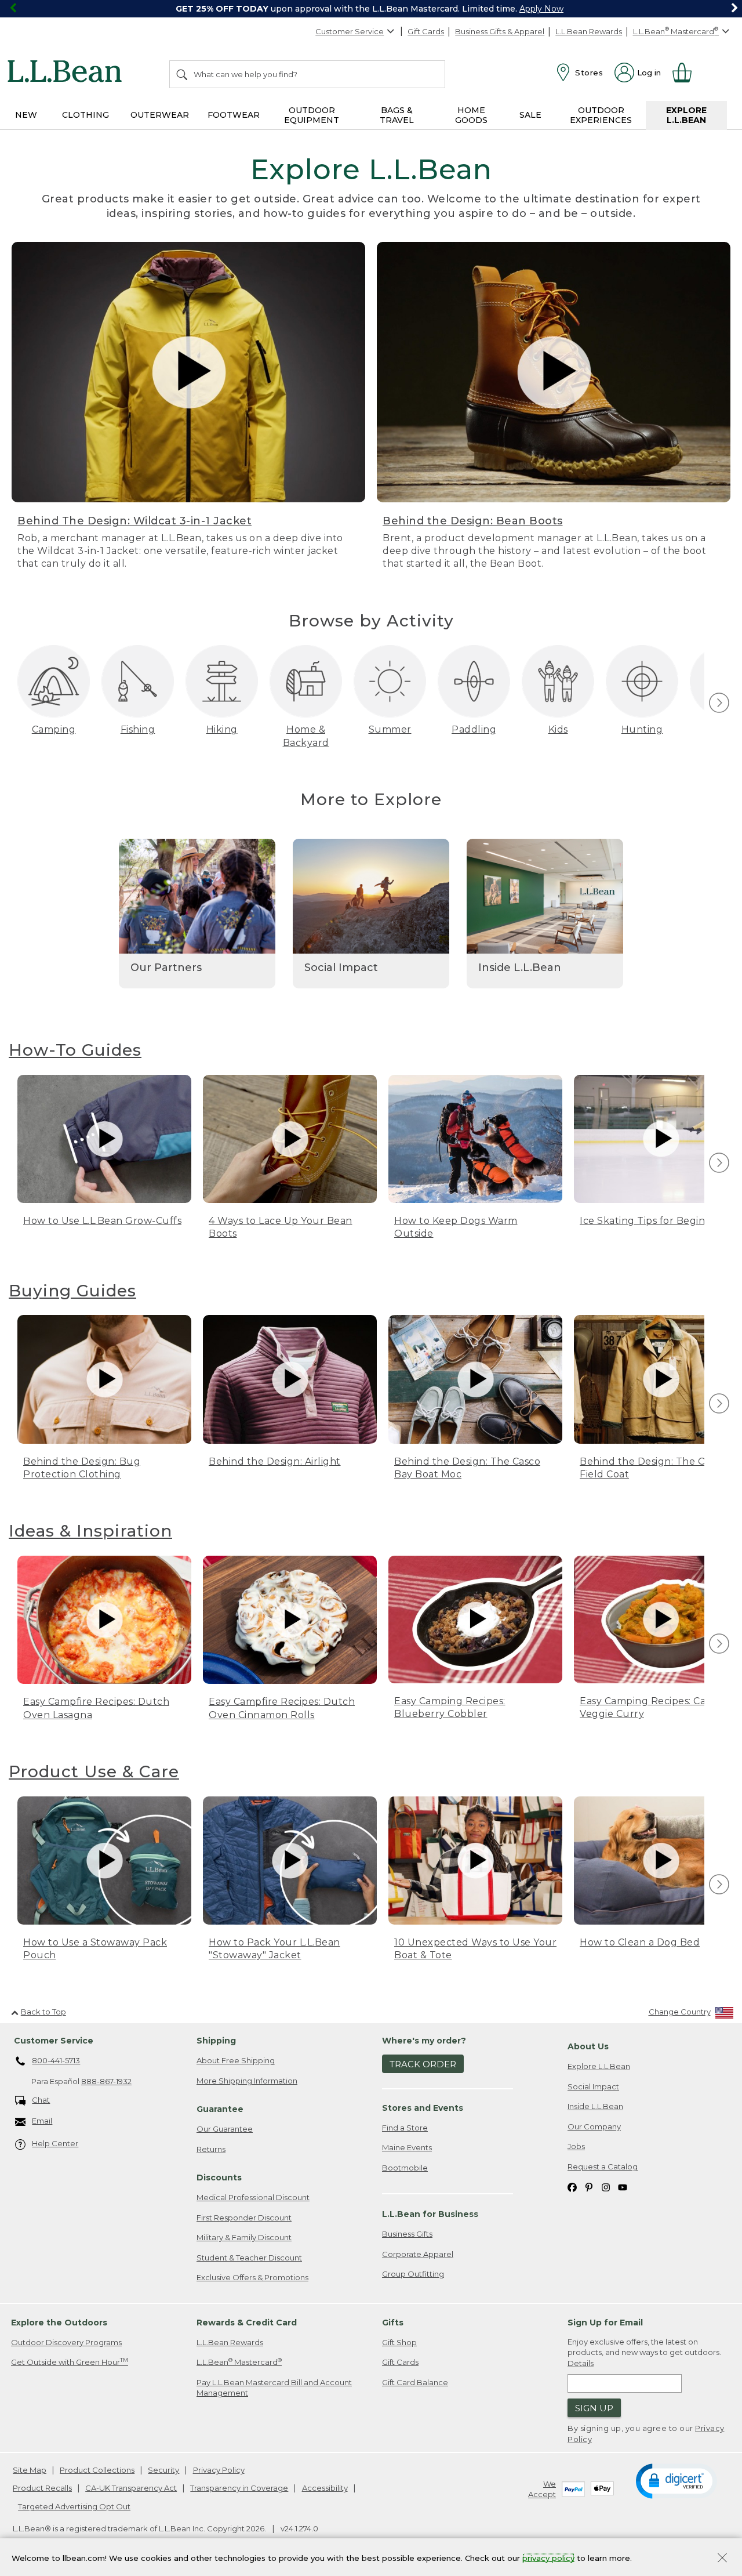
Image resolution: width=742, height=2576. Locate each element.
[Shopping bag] (687, 73)
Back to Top (43, 2012)
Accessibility (325, 2488)
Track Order (423, 2064)
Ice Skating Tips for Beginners (653, 1221)
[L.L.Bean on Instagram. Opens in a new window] (606, 2187)
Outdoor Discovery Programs (66, 2342)
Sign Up (594, 2408)
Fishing (138, 729)
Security (163, 2470)
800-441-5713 (56, 2060)
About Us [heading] (588, 2046)
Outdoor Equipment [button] (312, 115)
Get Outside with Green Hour (70, 2362)
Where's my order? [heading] (424, 2041)
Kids (558, 729)
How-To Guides (75, 1050)
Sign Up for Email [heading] (605, 2323)
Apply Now (541, 9)
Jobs (576, 2146)
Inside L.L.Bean (595, 2106)
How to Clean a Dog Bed (640, 1942)
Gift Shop (399, 2342)
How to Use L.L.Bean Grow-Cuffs (102, 1221)
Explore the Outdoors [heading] (59, 2323)
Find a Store (405, 2128)
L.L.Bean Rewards (589, 31)
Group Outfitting (413, 2274)
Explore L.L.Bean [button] (686, 115)
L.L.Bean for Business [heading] (430, 2214)
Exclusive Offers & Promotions (252, 2277)
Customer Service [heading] (54, 2041)
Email (42, 2121)
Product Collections (97, 2470)
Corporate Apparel (418, 2254)
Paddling (474, 729)
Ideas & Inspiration (90, 1531)
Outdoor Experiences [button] (601, 115)
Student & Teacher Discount (249, 2258)
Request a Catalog (603, 2166)
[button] (676, 2480)
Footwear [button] (234, 115)
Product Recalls (42, 2488)
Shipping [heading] (216, 2041)
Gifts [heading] (393, 2323)
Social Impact (593, 2086)
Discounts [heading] (219, 2178)
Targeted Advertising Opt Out (74, 2506)
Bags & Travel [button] (397, 115)
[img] (719, 703)
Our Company (594, 2126)
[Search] (183, 74)
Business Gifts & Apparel (500, 31)
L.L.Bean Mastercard (239, 2362)
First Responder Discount (244, 2218)
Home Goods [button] (471, 115)
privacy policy (548, 2557)
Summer (390, 729)
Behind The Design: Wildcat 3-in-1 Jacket (134, 521)
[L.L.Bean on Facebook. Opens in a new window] (572, 2187)
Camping (54, 729)
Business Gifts (407, 2234)
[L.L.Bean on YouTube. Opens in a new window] (623, 2187)
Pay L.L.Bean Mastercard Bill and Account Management (274, 2388)
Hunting (642, 729)
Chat (41, 2100)
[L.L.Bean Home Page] (68, 73)
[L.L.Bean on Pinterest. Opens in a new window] (589, 2187)
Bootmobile (405, 2168)
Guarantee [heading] (220, 2109)
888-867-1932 (106, 2081)
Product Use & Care (94, 1771)
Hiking (222, 729)
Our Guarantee (225, 2129)
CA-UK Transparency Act (131, 2488)
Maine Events (407, 2147)
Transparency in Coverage (239, 2488)
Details (581, 2363)
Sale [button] (530, 115)
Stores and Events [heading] (423, 2108)
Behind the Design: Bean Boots (473, 521)
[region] (371, 9)
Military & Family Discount (244, 2237)
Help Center (55, 2143)
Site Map (30, 2470)
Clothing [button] (86, 115)
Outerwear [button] (160, 115)
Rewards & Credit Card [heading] (247, 2323)
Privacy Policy (219, 2470)
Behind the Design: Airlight (275, 1461)
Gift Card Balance (415, 2382)
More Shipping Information (247, 2081)
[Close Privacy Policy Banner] (722, 2559)
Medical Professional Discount (253, 2197)
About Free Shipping (236, 2060)
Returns (211, 2149)
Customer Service (350, 31)
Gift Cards (426, 31)
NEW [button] (26, 115)
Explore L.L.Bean (599, 2066)
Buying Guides (72, 1291)
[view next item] (717, 703)
